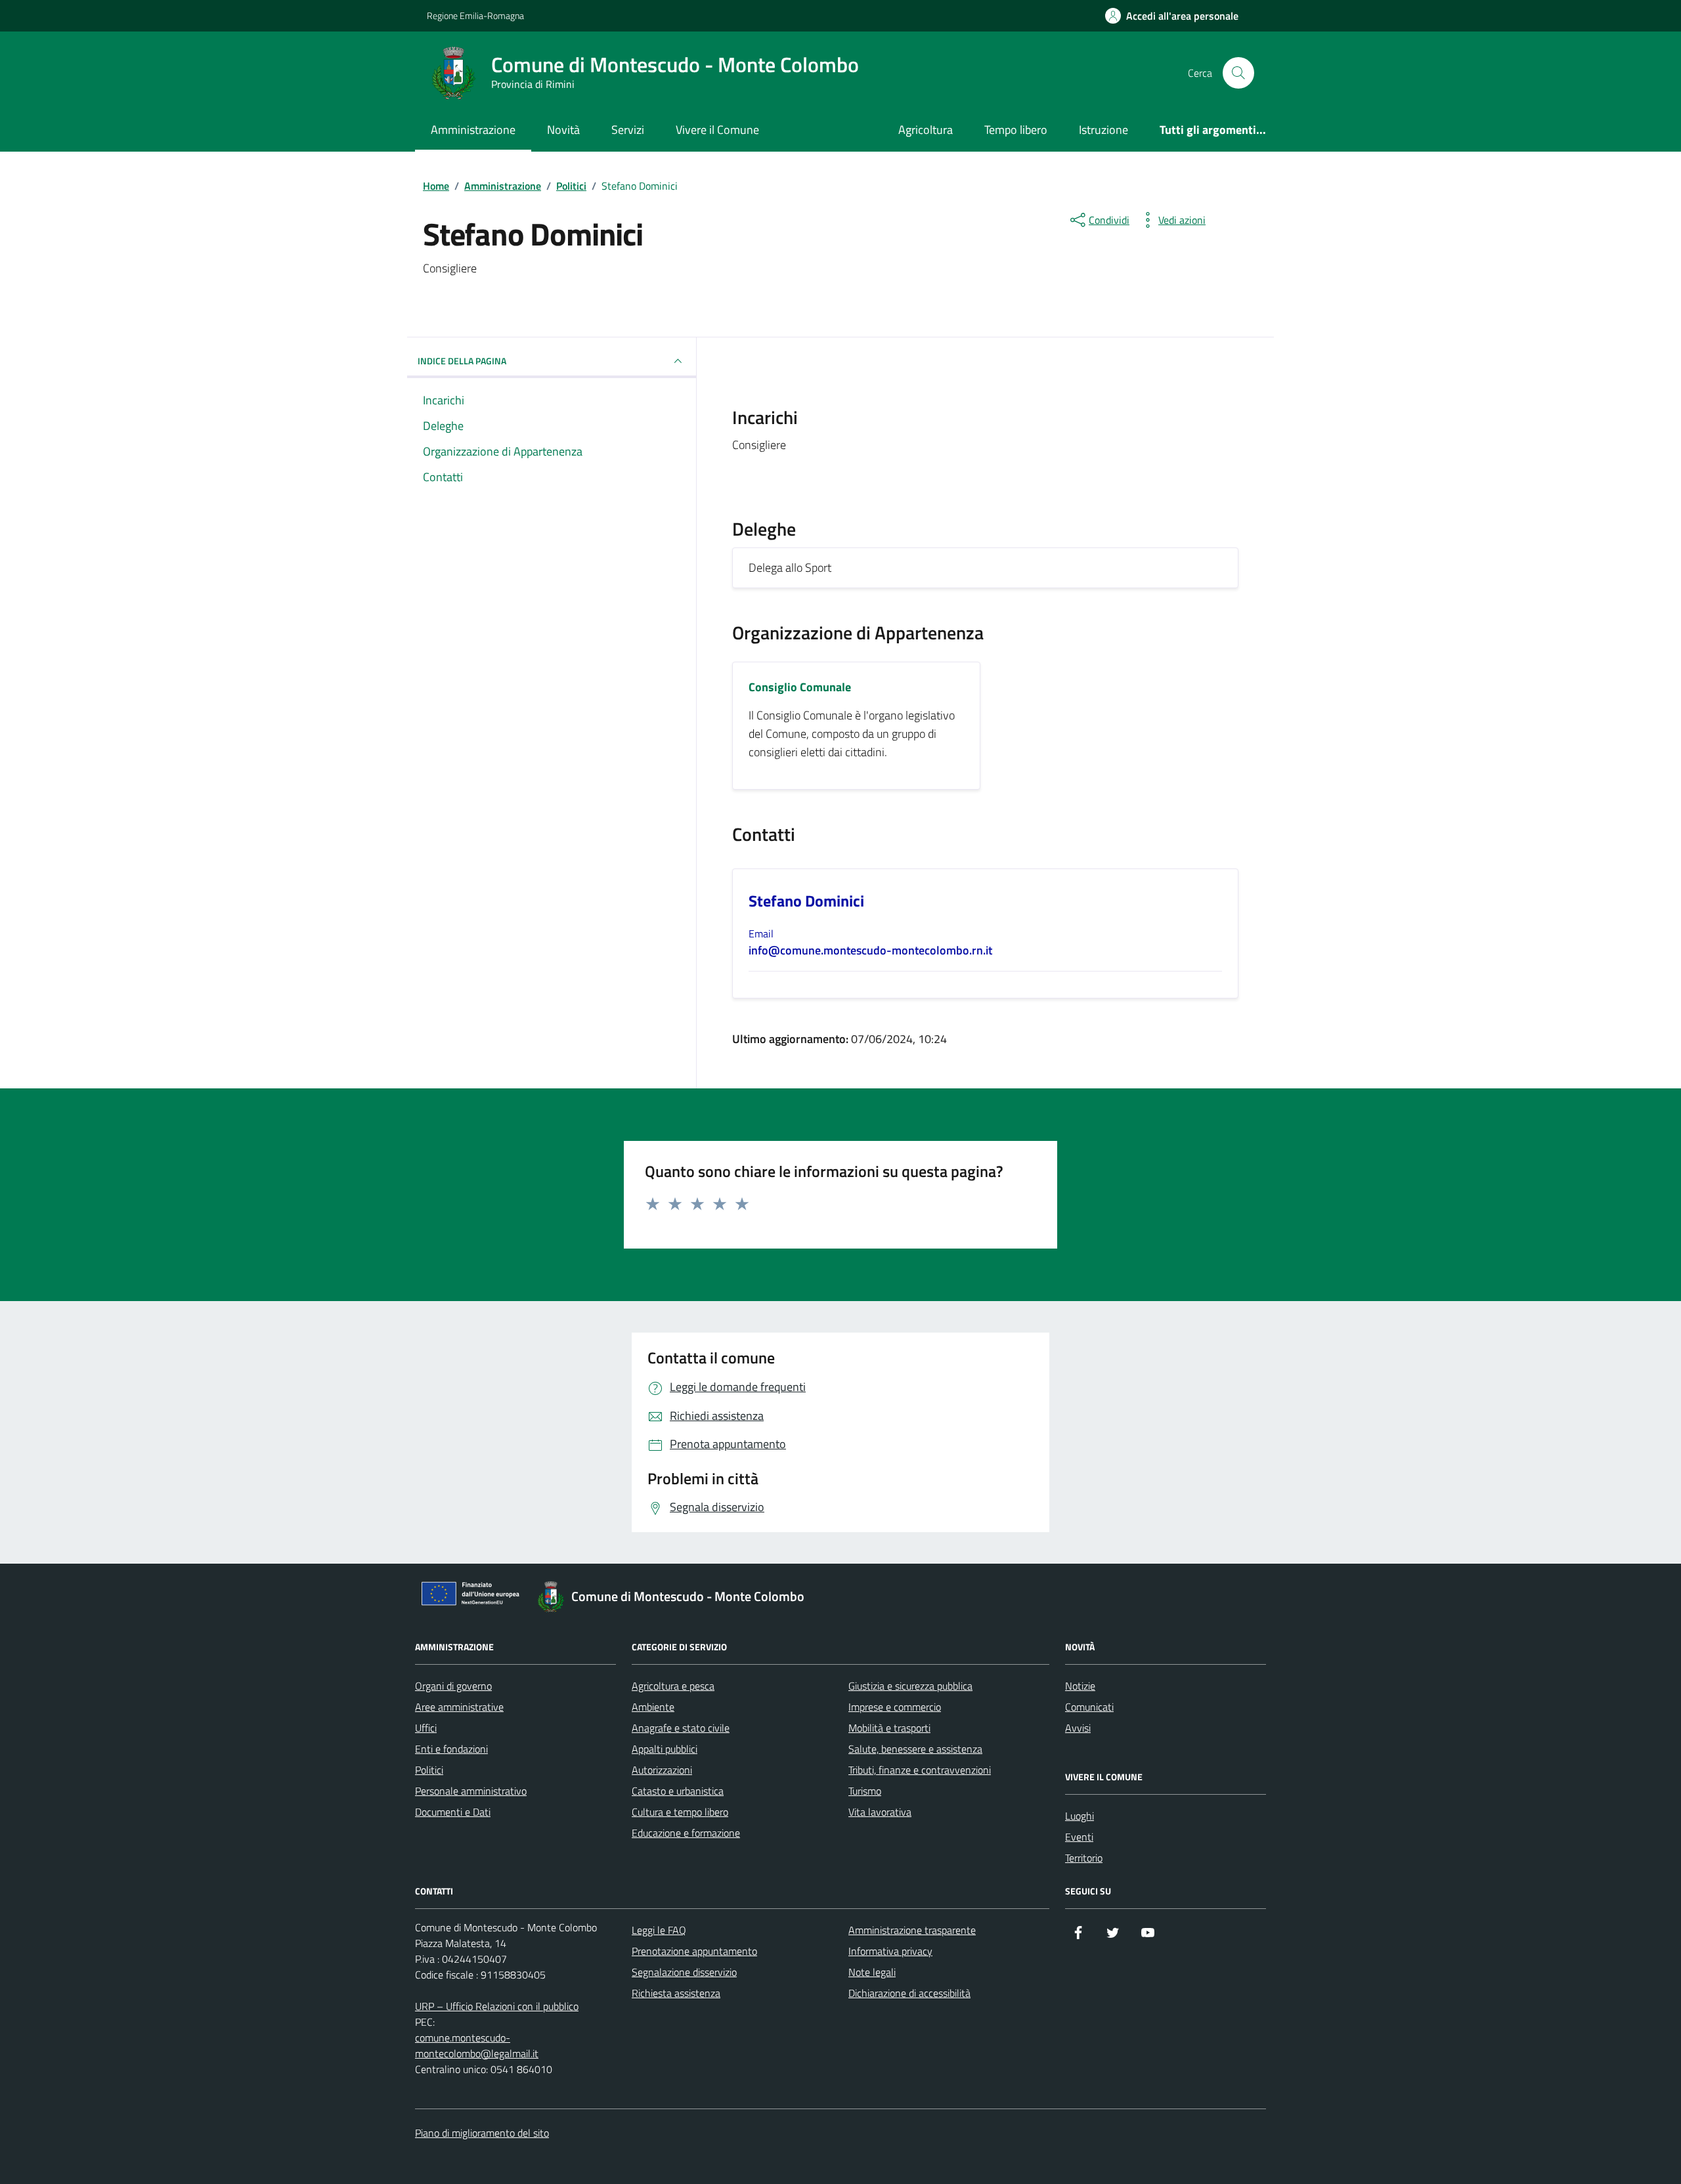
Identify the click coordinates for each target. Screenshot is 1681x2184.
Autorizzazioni (662, 1770)
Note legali (872, 1972)
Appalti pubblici (665, 1749)
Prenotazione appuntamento (694, 1951)
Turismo (865, 1791)
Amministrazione (473, 130)
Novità (563, 130)
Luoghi (1080, 1816)
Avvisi (1078, 1728)
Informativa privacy (890, 1951)
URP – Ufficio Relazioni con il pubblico (497, 2006)
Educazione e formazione (686, 1833)
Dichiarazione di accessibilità (909, 1993)
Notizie (1080, 1686)
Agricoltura (926, 130)
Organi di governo (453, 1686)
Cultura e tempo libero (680, 1812)
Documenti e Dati (453, 1812)
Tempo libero (1016, 130)
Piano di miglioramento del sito (482, 2133)
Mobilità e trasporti (889, 1728)
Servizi (628, 130)
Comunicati (1089, 1707)
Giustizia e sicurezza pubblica (910, 1686)
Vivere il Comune (717, 130)
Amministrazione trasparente (912, 1930)
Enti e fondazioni (451, 1749)
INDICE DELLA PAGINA (462, 361)
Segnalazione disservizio (684, 1972)
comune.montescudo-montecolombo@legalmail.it (477, 2045)
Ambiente (653, 1707)
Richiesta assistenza (676, 1993)
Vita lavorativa (880, 1812)
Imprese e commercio (895, 1707)
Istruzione (1103, 130)
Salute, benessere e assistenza (915, 1749)
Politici (429, 1770)
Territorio (1084, 1858)
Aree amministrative (459, 1707)
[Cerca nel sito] (1238, 73)
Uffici (426, 1728)
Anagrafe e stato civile (681, 1728)
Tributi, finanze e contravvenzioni (920, 1770)
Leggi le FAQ (659, 1930)
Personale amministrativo (471, 1791)
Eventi (1079, 1837)
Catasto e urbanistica (678, 1791)
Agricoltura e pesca (673, 1686)
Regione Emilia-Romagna (475, 15)
